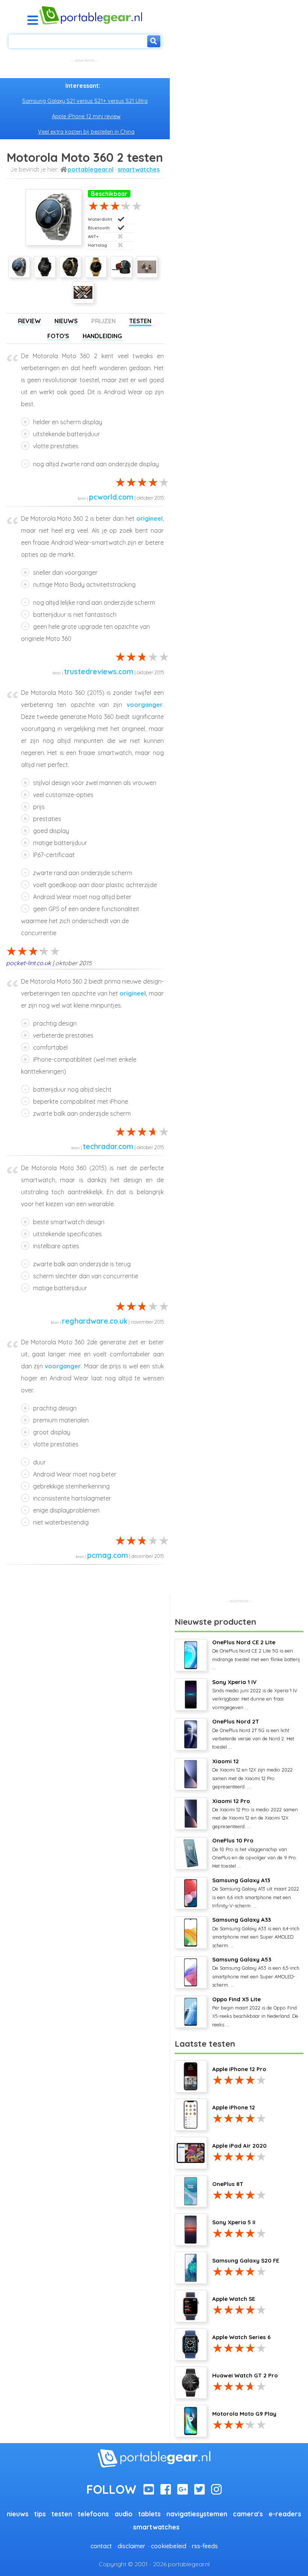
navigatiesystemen (197, 2514)
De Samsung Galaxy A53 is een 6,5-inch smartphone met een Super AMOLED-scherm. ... (256, 1972)
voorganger (145, 705)
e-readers (285, 2514)
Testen (140, 321)
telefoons (93, 2514)
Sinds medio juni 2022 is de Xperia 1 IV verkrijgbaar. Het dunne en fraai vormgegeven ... (255, 1694)
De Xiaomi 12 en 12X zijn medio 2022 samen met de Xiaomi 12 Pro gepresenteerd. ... (252, 1774)
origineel (149, 518)
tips (40, 2514)
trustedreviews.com (99, 672)
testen (62, 2514)
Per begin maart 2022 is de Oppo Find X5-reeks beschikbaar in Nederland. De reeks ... (255, 2012)
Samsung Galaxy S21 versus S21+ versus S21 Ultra (85, 101)
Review (29, 321)
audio (124, 2514)
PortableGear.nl (91, 169)
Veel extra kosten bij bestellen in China (86, 132)
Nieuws (66, 321)
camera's (248, 2514)
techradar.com (108, 1146)
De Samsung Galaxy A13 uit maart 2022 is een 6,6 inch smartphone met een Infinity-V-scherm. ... (256, 1893)
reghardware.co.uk (95, 1321)
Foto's (58, 336)
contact (101, 2546)
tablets (149, 2514)
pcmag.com (108, 1555)
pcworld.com (111, 497)
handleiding (102, 336)
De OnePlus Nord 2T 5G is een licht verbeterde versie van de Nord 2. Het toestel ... (253, 1734)
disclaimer (131, 2546)
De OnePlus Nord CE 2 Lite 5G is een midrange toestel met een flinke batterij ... (256, 1655)
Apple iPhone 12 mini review (86, 116)
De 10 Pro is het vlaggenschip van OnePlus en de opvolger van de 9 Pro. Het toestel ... (255, 1853)
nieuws (18, 2514)
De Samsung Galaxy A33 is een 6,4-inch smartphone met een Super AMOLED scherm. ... (256, 1932)
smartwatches (139, 169)
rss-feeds (205, 2546)
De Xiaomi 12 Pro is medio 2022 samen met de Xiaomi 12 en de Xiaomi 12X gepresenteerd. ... (255, 1813)
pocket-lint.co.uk (29, 963)
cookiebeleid (169, 2546)
